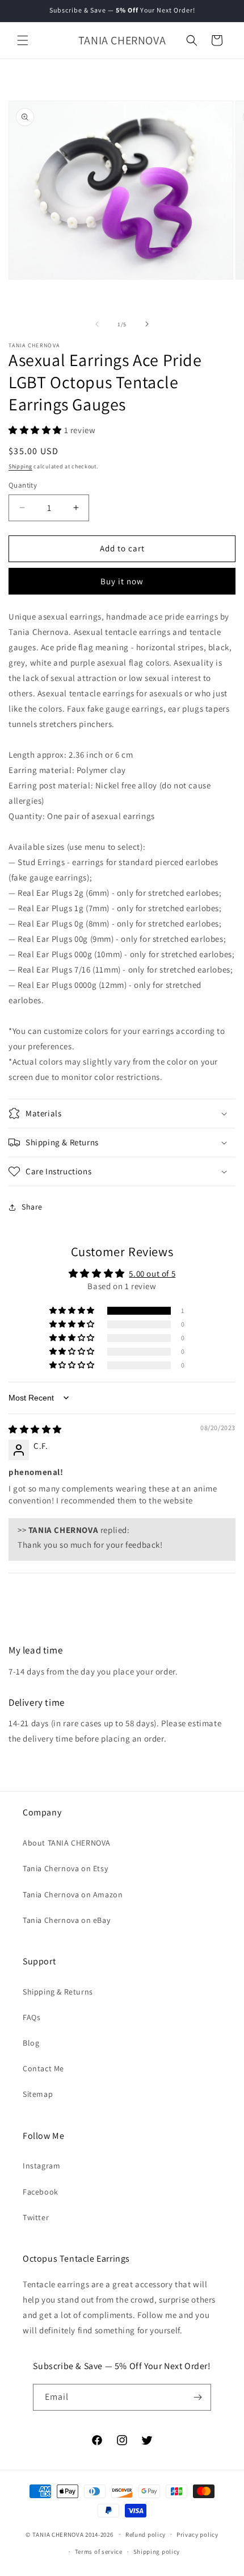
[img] (35, 1429)
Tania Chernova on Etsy (65, 1868)
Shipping (20, 466)
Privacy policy (197, 2535)
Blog (31, 2043)
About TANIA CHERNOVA (67, 1843)
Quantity (23, 485)
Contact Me (43, 2068)
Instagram (41, 2166)
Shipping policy (157, 2552)
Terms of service (99, 2552)
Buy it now (122, 581)
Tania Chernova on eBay (66, 1920)
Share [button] (32, 1207)
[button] (23, 40)
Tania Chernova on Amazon (73, 1894)
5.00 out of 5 (152, 1274)
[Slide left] (97, 324)
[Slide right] (147, 324)
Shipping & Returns (58, 1992)
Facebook (41, 2192)
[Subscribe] (198, 2397)
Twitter (36, 2217)
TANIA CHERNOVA (58, 2534)
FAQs (31, 2017)
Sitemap (38, 2094)
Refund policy (146, 2535)
